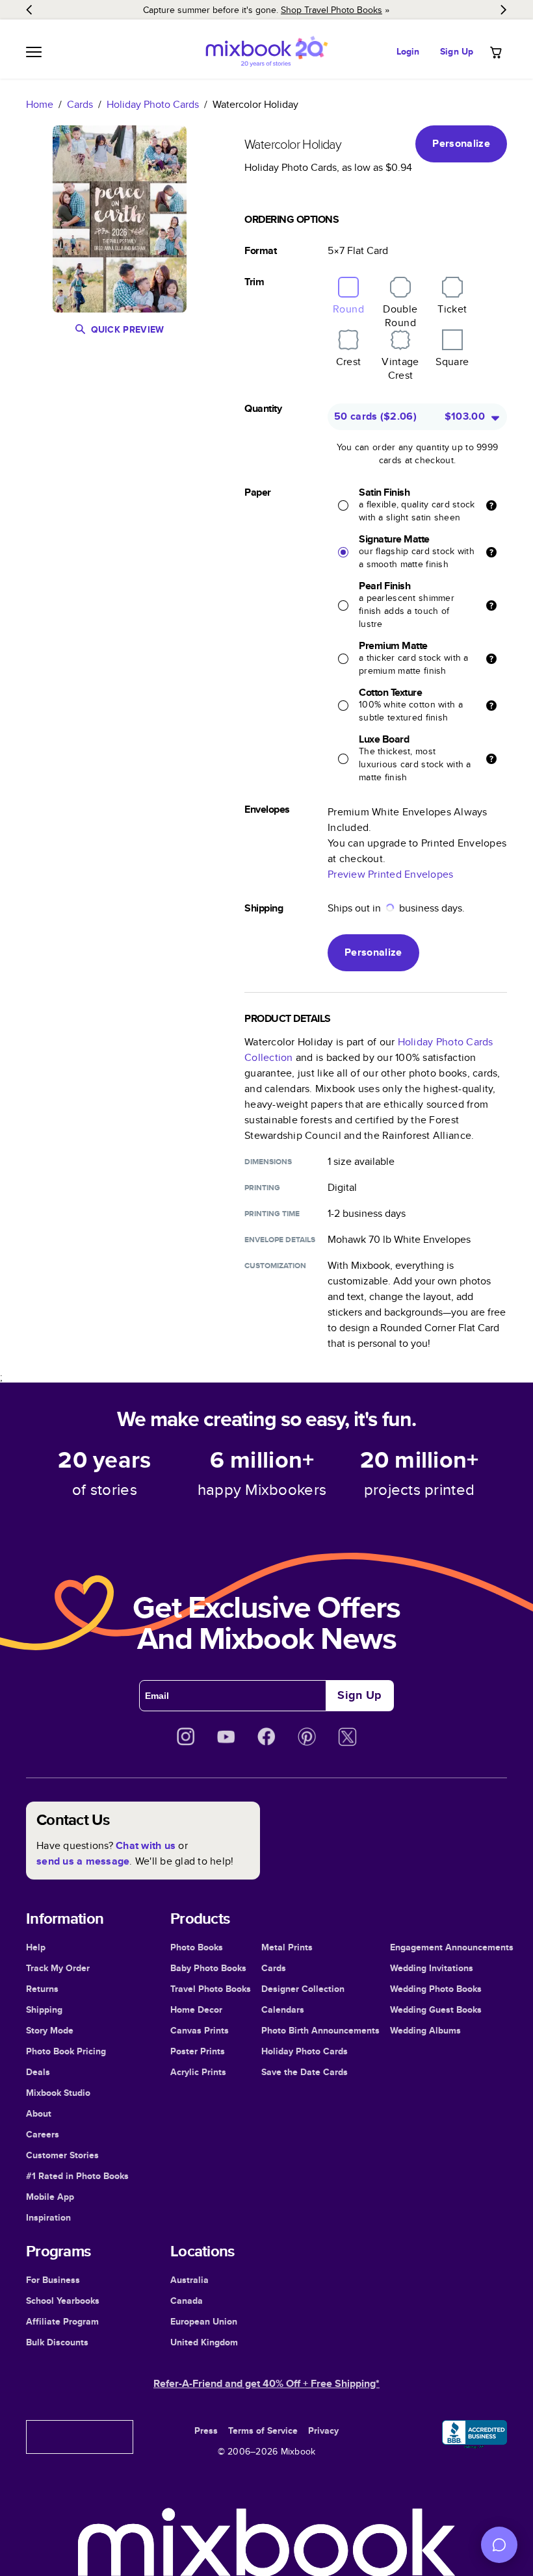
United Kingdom (204, 2342)
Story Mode (50, 2030)
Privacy (323, 2430)
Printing (262, 1188)
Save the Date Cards (305, 2072)
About (39, 2113)
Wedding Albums (425, 2030)
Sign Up (457, 51)
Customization (275, 1266)
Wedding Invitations (432, 1968)
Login (408, 51)
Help (36, 1947)
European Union (204, 2321)
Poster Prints (198, 2051)
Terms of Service (263, 2430)
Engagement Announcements (452, 1947)
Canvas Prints (200, 2030)
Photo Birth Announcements (320, 2030)
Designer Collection (303, 1989)
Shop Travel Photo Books (331, 10)
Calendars (283, 2009)
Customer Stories (62, 2155)
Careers (43, 2134)
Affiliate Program (62, 2321)
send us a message (83, 1861)
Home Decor (196, 2009)
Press (206, 2430)
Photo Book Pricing (66, 2051)
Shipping (44, 2009)
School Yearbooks (63, 2301)
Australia (189, 2280)
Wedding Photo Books (436, 1989)
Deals (38, 2072)
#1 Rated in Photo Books (77, 2176)
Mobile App (50, 2197)
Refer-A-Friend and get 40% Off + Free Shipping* (266, 2383)
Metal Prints (287, 1947)
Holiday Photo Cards (153, 104)
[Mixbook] (266, 52)
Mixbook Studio (58, 2093)
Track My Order (58, 1968)
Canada (187, 2301)
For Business (53, 2280)
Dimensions (268, 1162)
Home (40, 104)
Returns (42, 1989)
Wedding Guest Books (436, 2009)
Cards (80, 104)
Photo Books (197, 1947)
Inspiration (48, 2217)
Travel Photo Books (211, 1989)
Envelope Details (280, 1240)
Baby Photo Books (208, 1968)
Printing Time (272, 1214)
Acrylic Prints (198, 2072)
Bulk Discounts (57, 2342)
